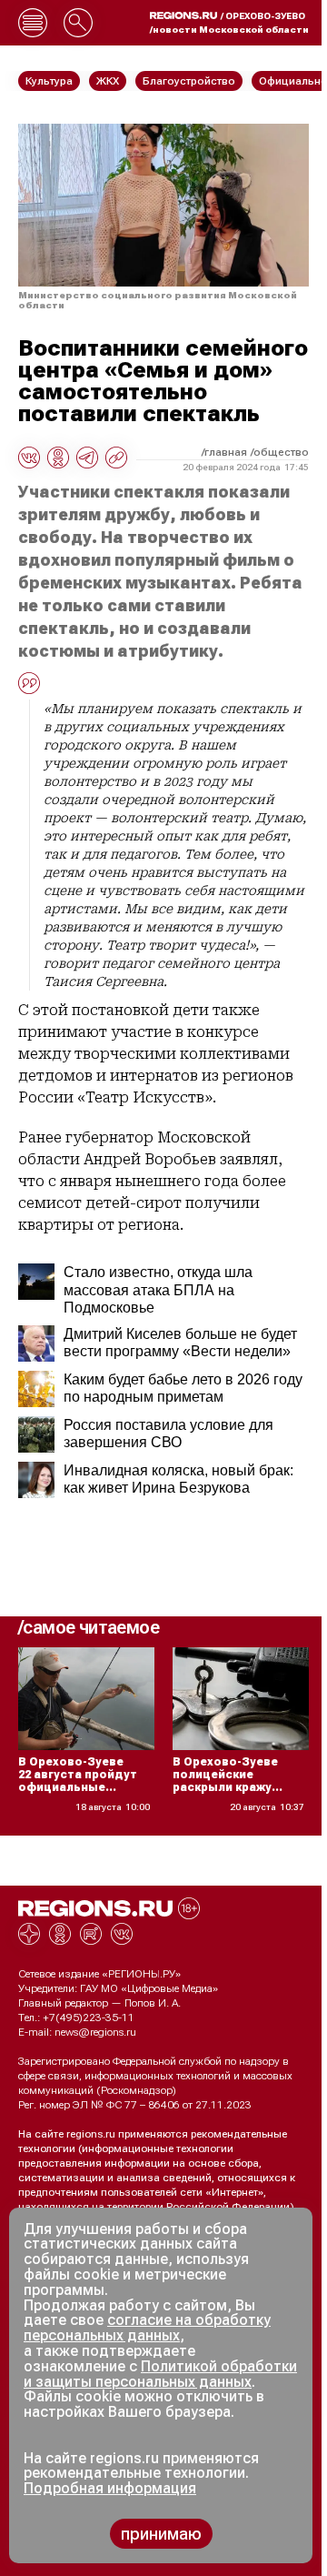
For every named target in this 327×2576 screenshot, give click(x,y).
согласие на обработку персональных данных (147, 2328)
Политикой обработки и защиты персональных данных (160, 2374)
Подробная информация (110, 2488)
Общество (281, 452)
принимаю (161, 2534)
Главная (226, 452)
